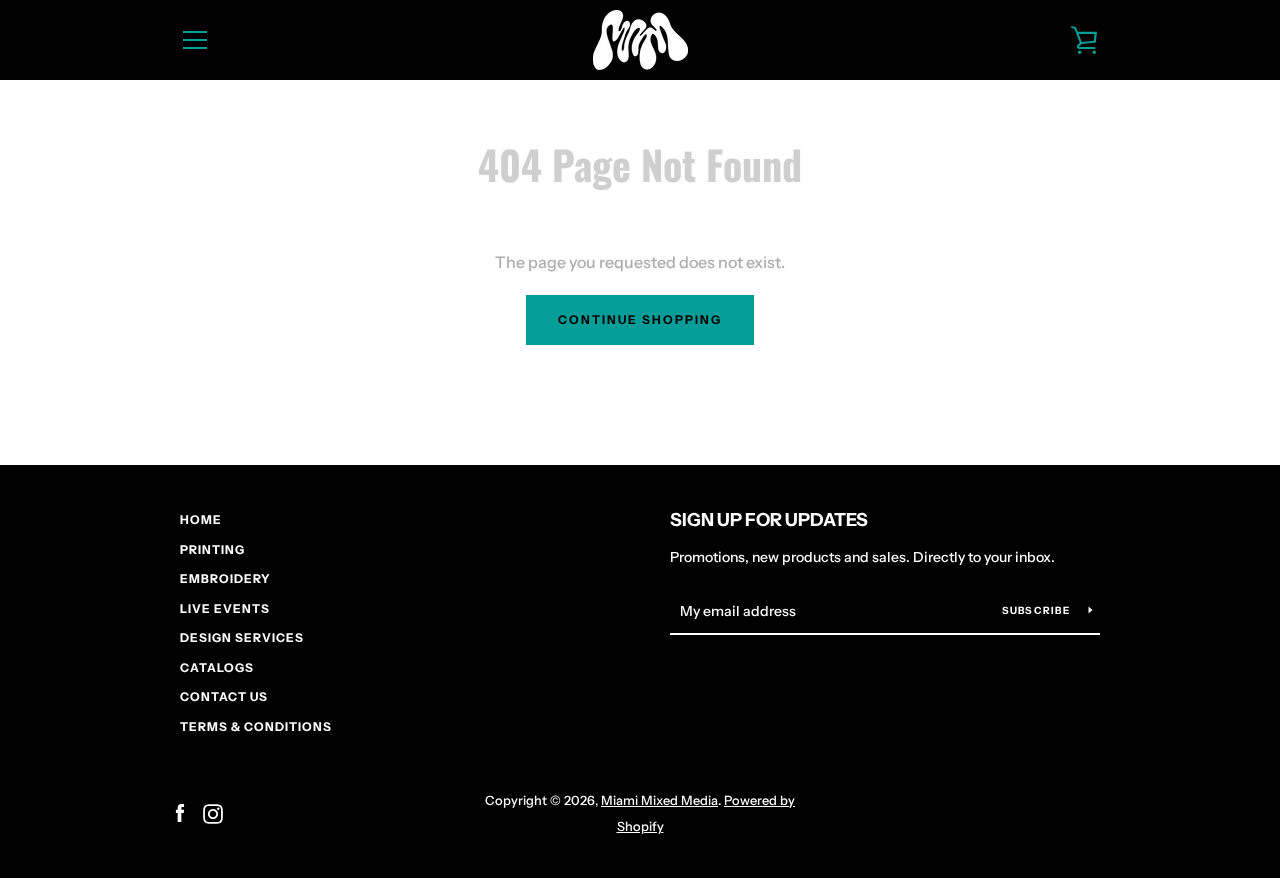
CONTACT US (224, 696)
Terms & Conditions (256, 726)
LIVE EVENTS (225, 608)
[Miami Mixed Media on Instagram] (213, 812)
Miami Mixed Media (659, 800)
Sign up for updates (769, 520)
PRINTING (212, 549)
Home (201, 519)
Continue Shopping (640, 319)
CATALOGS (217, 667)
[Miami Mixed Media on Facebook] (180, 812)
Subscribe (1038, 610)
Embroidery (225, 578)
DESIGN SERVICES (242, 637)
